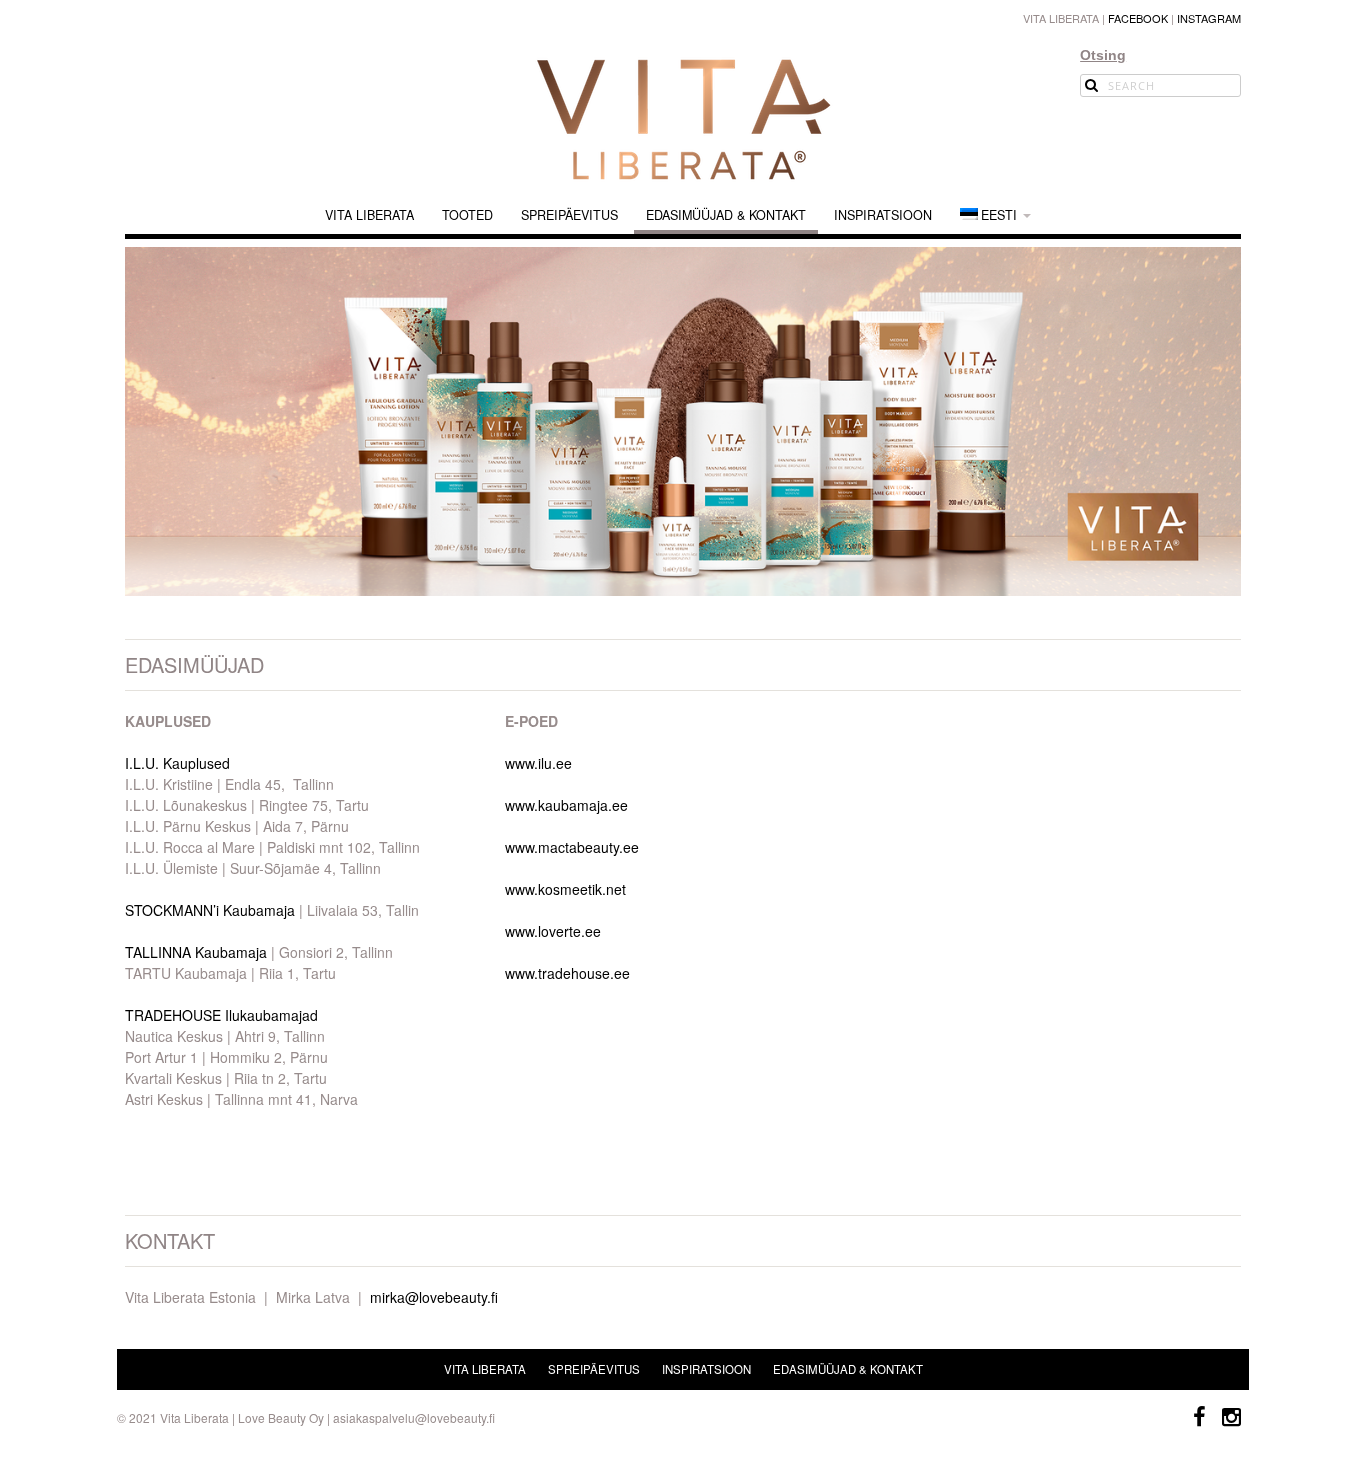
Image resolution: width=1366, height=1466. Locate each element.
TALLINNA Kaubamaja (196, 952)
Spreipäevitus (569, 215)
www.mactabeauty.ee (572, 847)
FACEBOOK (1138, 18)
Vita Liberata (369, 215)
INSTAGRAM (1209, 18)
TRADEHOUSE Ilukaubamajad (221, 1015)
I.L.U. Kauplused (177, 763)
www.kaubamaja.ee (566, 805)
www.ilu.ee (538, 763)
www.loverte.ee (553, 931)
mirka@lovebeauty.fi (434, 1297)
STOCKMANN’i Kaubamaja (210, 910)
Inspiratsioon (883, 215)
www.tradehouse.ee (567, 973)
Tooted (467, 215)
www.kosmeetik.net (565, 889)
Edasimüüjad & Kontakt (726, 215)
